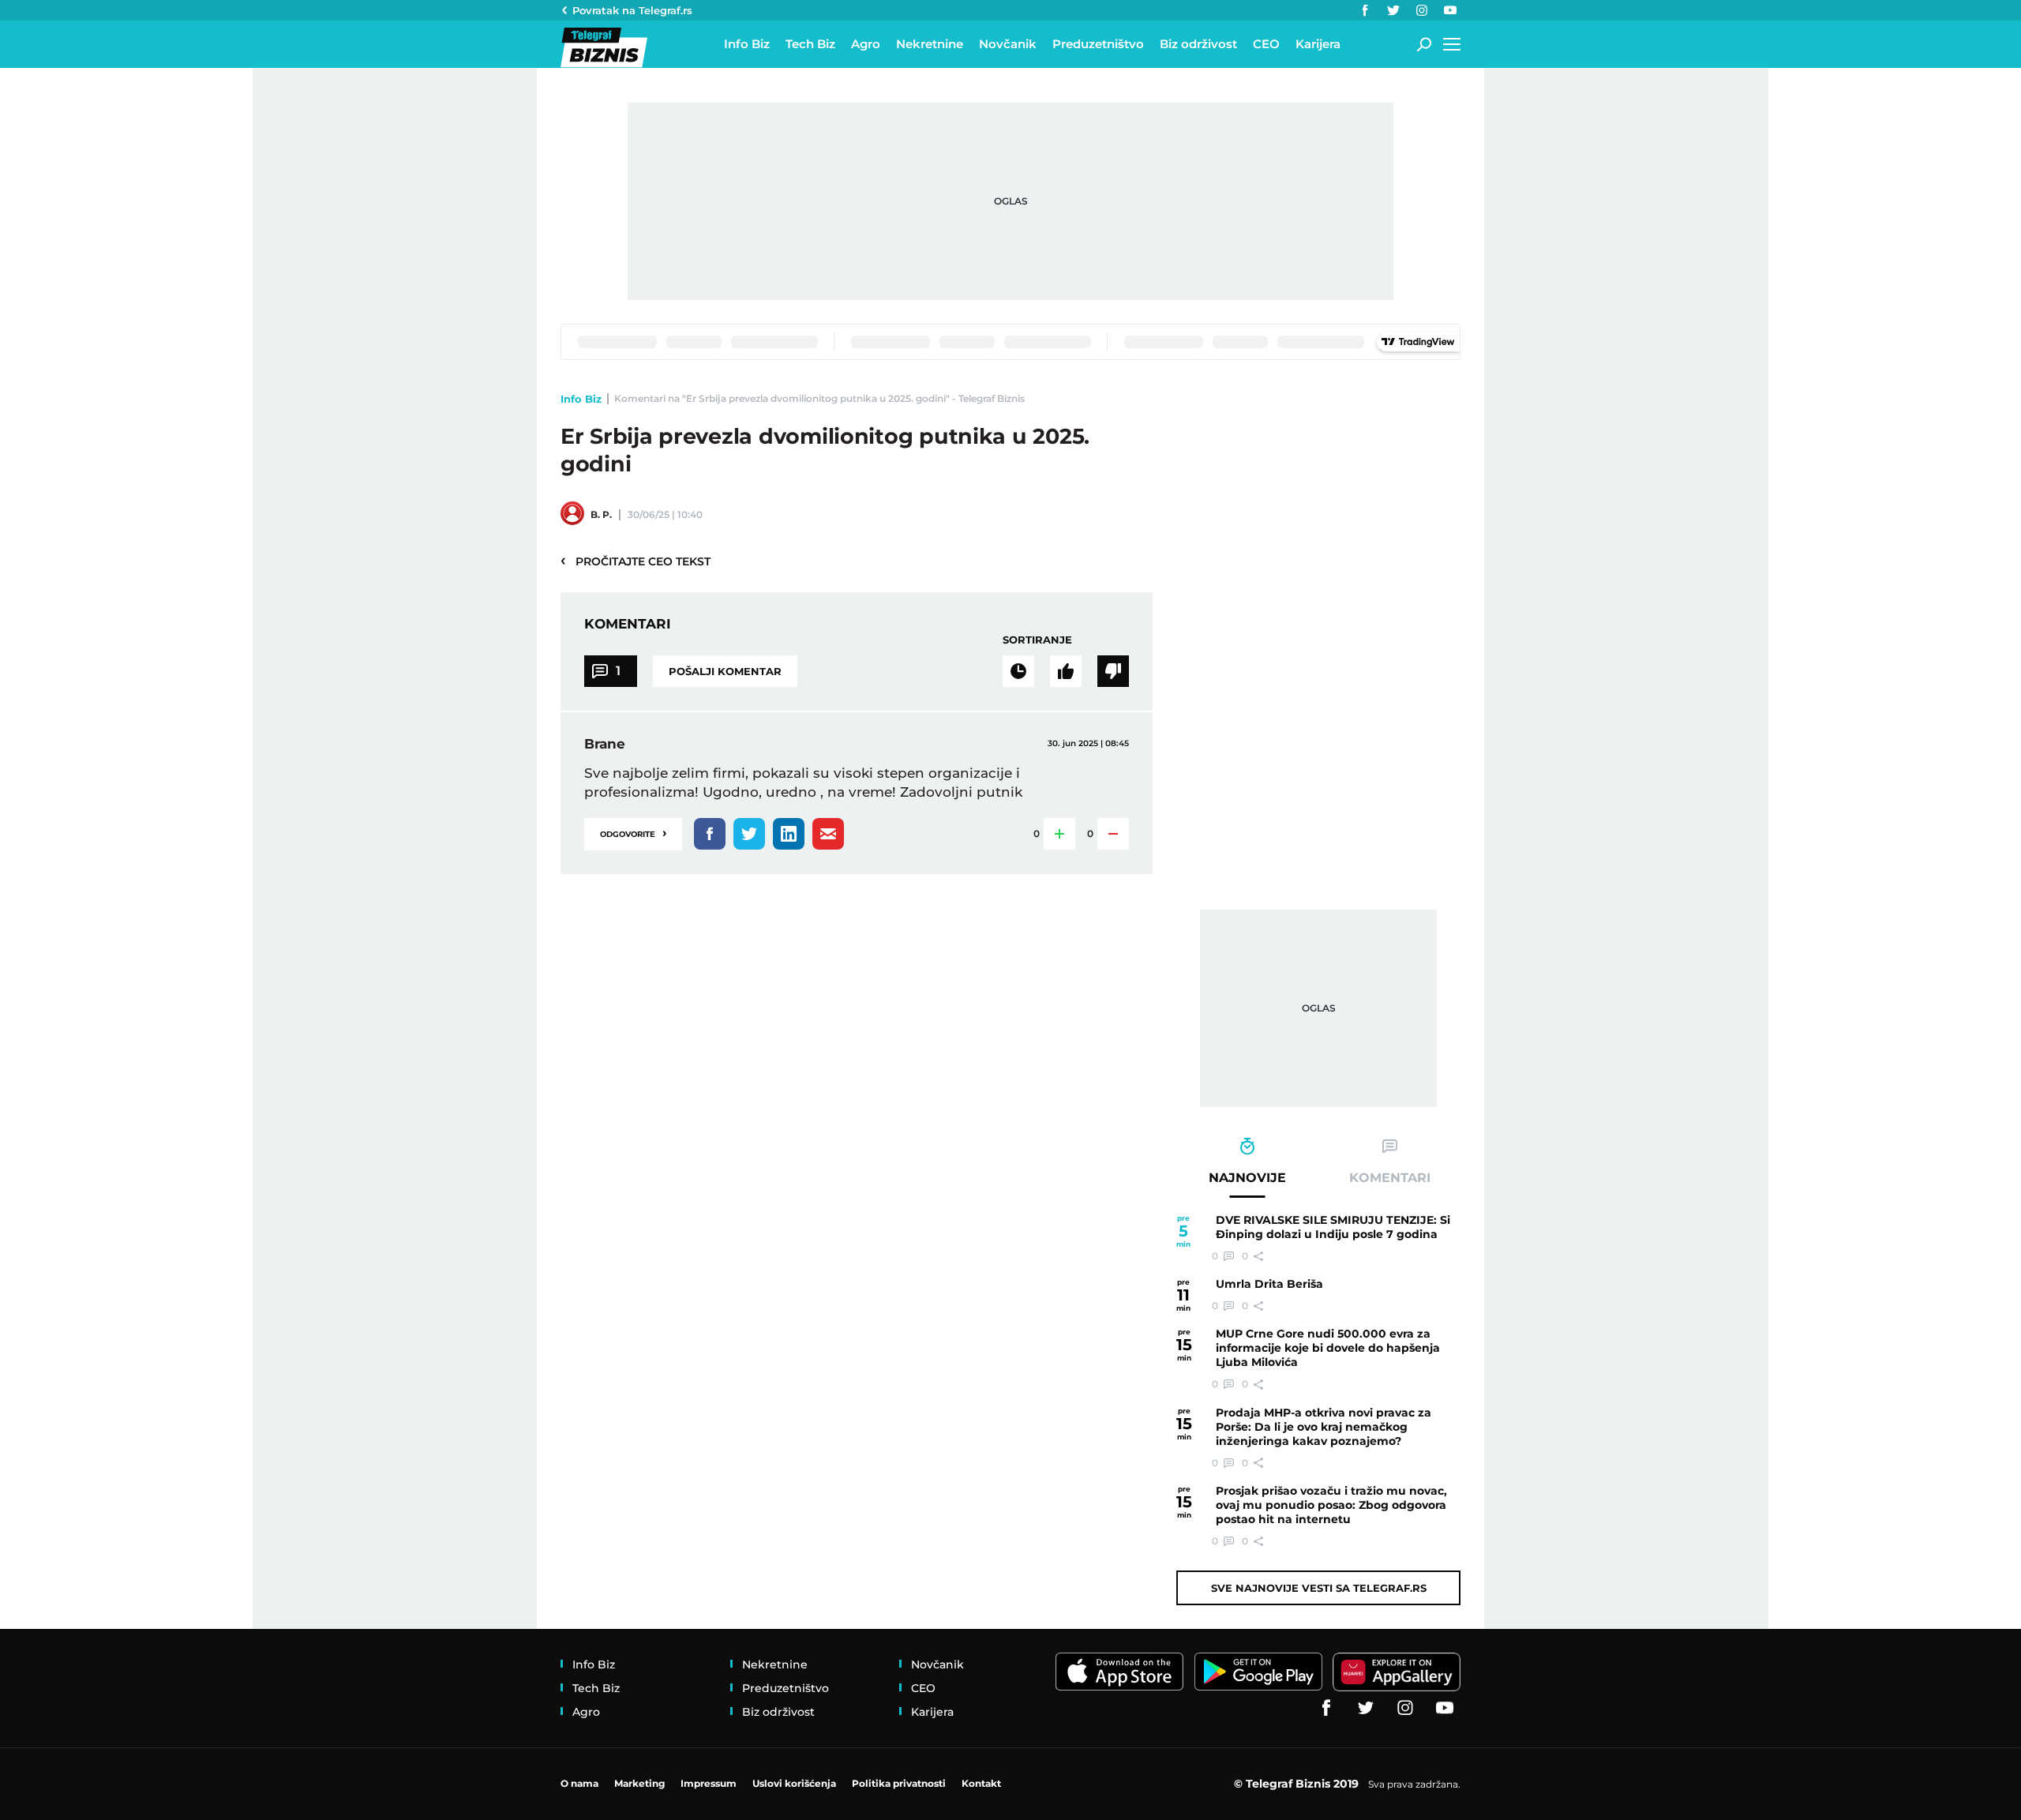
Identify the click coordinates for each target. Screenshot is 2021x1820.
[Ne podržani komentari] (1113, 671)
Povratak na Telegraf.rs (632, 10)
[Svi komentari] (1018, 671)
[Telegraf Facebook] (1365, 10)
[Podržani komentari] (1066, 671)
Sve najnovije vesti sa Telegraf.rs (1319, 1588)
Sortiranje (1037, 640)
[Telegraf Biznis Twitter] (1393, 10)
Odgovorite (633, 833)
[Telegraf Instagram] (1422, 10)
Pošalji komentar (725, 671)
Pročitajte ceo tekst (636, 561)
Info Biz (581, 399)
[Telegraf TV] (1450, 10)
